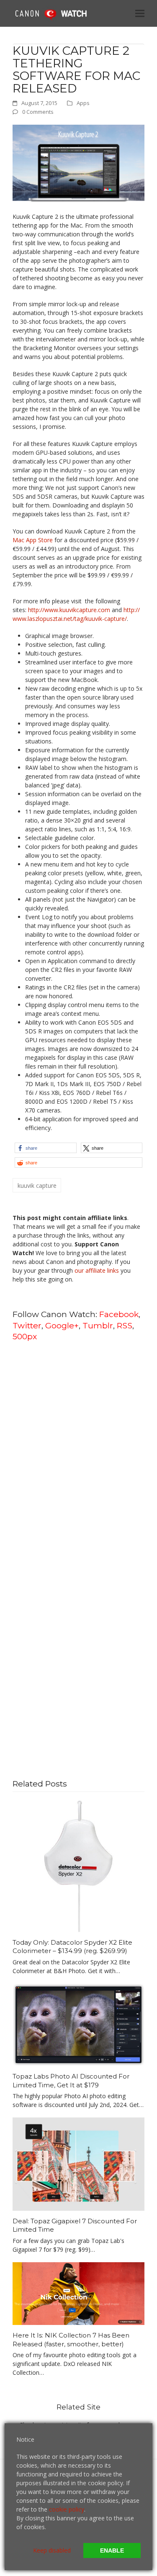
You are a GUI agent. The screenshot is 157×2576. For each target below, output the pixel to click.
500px (25, 1336)
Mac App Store (33, 540)
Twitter (27, 1325)
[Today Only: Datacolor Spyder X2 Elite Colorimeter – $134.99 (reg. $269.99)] (78, 1865)
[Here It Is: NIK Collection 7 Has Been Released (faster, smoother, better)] (78, 2293)
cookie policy (67, 2509)
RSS (125, 1325)
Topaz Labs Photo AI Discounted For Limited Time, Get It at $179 (71, 2081)
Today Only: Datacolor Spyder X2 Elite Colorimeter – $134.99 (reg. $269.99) (72, 1947)
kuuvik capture (37, 1185)
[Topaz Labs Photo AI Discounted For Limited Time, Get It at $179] (78, 2024)
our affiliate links (97, 1270)
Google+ (62, 1325)
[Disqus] (78, 1455)
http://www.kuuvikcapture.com (69, 610)
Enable (112, 2550)
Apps (83, 103)
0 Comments (38, 112)
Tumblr (98, 1325)
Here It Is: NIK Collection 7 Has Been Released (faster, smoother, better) (71, 2340)
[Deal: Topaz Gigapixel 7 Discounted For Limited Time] (78, 2163)
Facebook (119, 1314)
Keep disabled (52, 2550)
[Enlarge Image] (78, 163)
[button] (140, 13)
